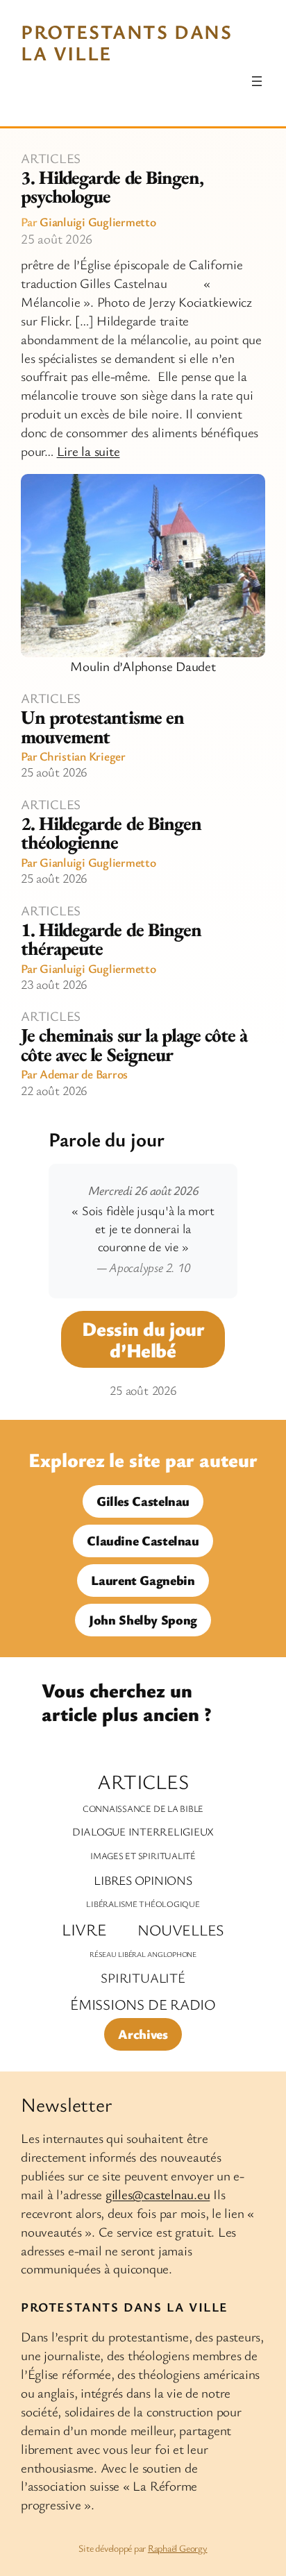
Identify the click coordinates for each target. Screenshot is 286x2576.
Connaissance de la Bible (143, 1808)
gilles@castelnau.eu (158, 2194)
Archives (143, 2034)
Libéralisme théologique (143, 1904)
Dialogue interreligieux (143, 1832)
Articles (51, 158)
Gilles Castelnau (143, 1501)
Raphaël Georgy (178, 2548)
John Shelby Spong (143, 1620)
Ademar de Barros (84, 1074)
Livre (84, 1929)
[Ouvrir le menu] (257, 81)
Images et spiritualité (143, 1856)
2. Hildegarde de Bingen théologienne (111, 833)
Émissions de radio (143, 2004)
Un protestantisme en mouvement (102, 727)
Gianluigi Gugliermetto (98, 221)
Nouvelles (181, 1930)
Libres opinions (143, 1880)
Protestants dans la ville (127, 42)
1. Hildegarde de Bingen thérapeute (111, 939)
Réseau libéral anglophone (143, 1954)
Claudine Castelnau (143, 1541)
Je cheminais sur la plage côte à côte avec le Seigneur (134, 1045)
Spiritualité (143, 1978)
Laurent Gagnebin (143, 1580)
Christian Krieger (83, 756)
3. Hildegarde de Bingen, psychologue (112, 187)
